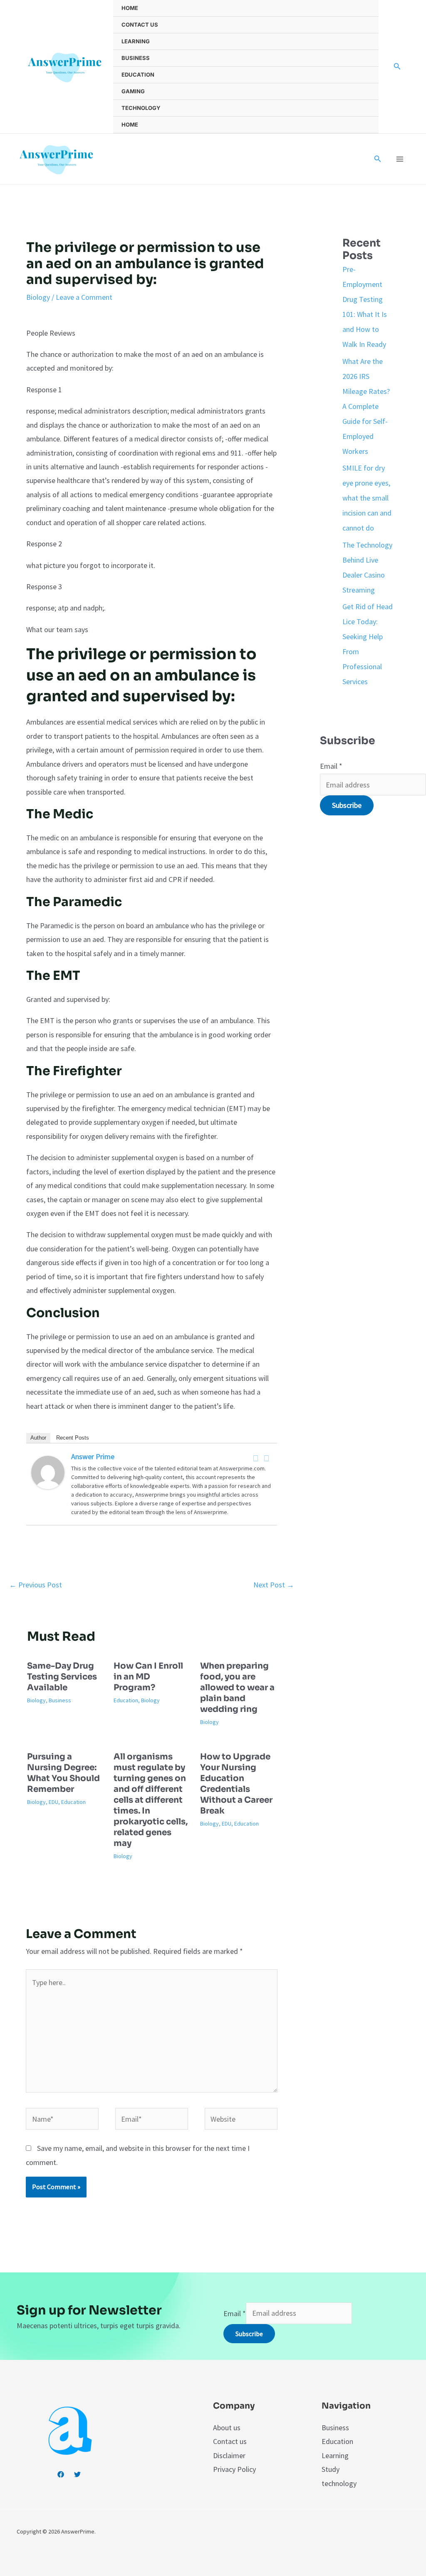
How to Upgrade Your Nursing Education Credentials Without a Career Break (236, 1784)
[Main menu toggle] (400, 159)
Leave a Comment (84, 297)
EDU (53, 1802)
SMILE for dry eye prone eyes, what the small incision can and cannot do (367, 498)
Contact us (140, 25)
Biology (38, 297)
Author (38, 1438)
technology (339, 2483)
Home (130, 8)
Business (136, 58)
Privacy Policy (234, 2469)
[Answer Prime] (48, 1471)
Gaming (133, 91)
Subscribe (347, 805)
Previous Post (36, 1585)
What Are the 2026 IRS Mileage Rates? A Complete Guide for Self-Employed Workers (366, 406)
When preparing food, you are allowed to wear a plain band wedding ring (237, 1688)
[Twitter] (267, 1458)
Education (138, 75)
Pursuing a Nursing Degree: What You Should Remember (63, 1773)
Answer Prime (93, 1456)
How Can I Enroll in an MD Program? (148, 1677)
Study (331, 2469)
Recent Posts (73, 1438)
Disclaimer (229, 2455)
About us (227, 2428)
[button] (397, 67)
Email (331, 766)
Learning (136, 41)
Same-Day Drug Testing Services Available (62, 1677)
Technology (141, 108)
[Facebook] (256, 1458)
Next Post (274, 1585)
